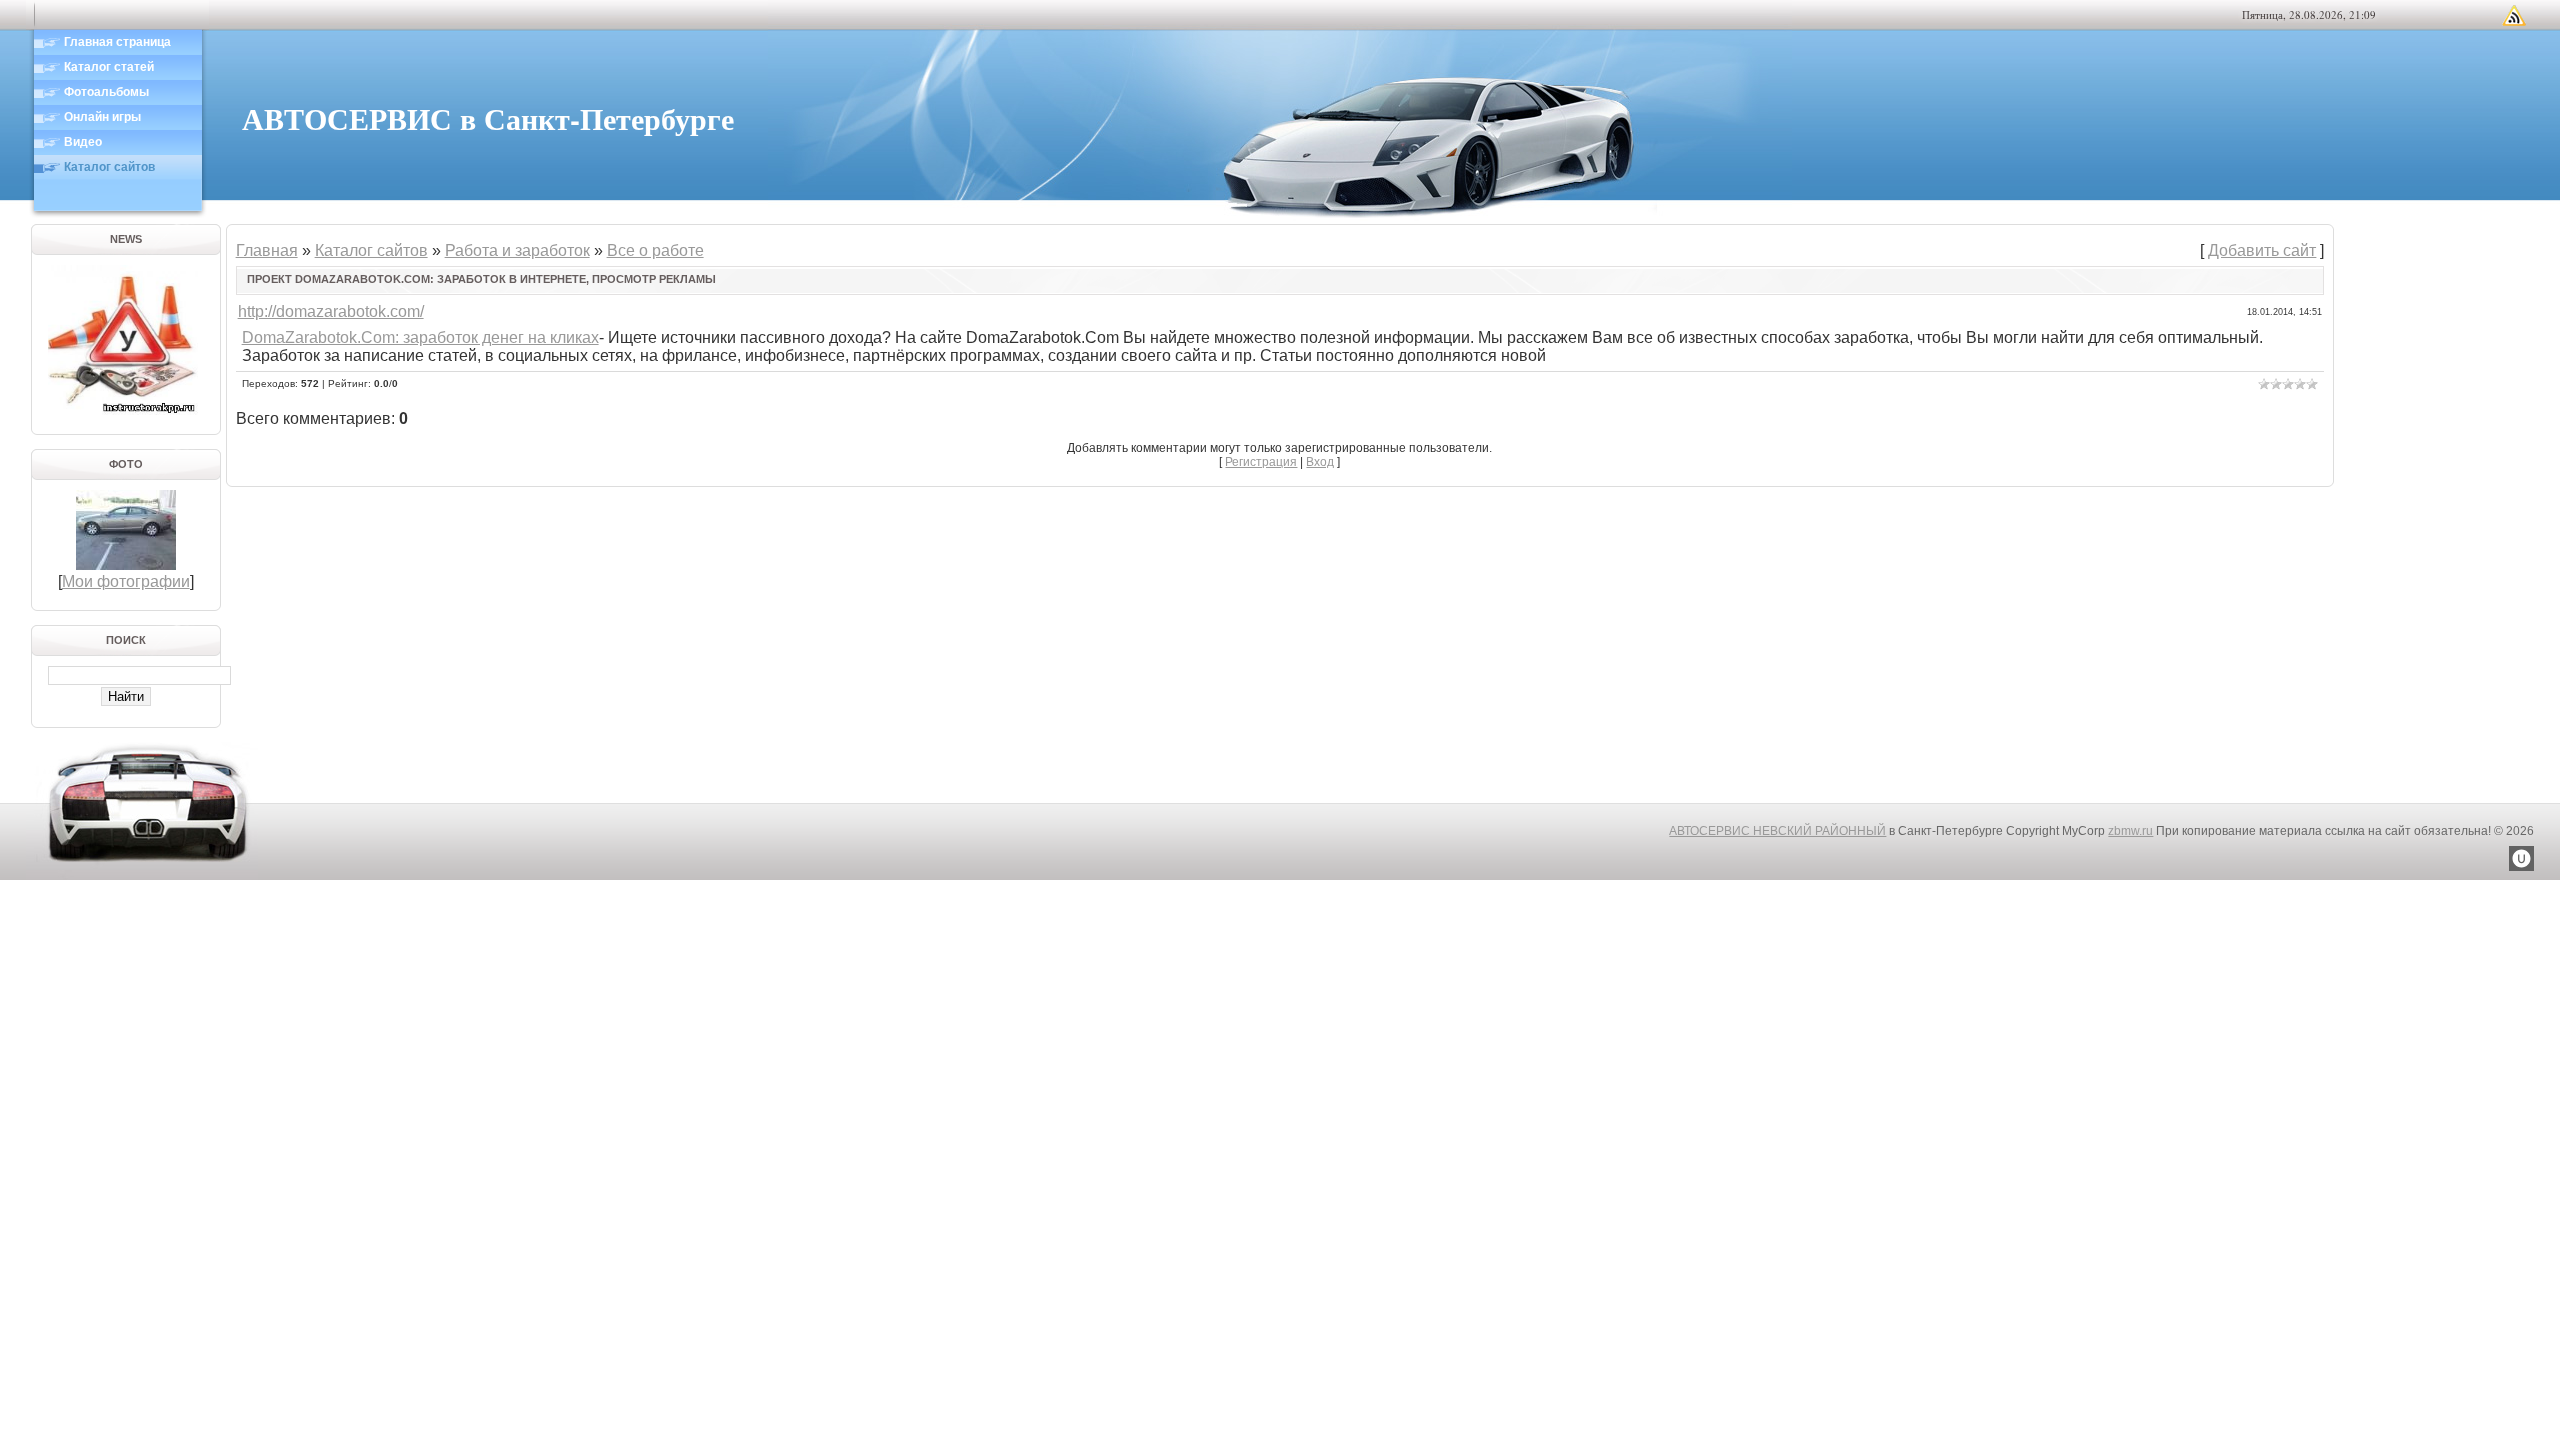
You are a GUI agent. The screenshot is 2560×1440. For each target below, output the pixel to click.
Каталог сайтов (371, 250)
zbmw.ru (2130, 831)
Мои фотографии (126, 581)
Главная (267, 250)
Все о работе (655, 250)
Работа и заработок (517, 250)
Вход (1320, 462)
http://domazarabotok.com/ (331, 311)
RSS (2514, 15)
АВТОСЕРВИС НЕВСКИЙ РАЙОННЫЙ (1777, 831)
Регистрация (1261, 462)
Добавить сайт (2262, 250)
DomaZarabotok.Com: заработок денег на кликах (420, 337)
